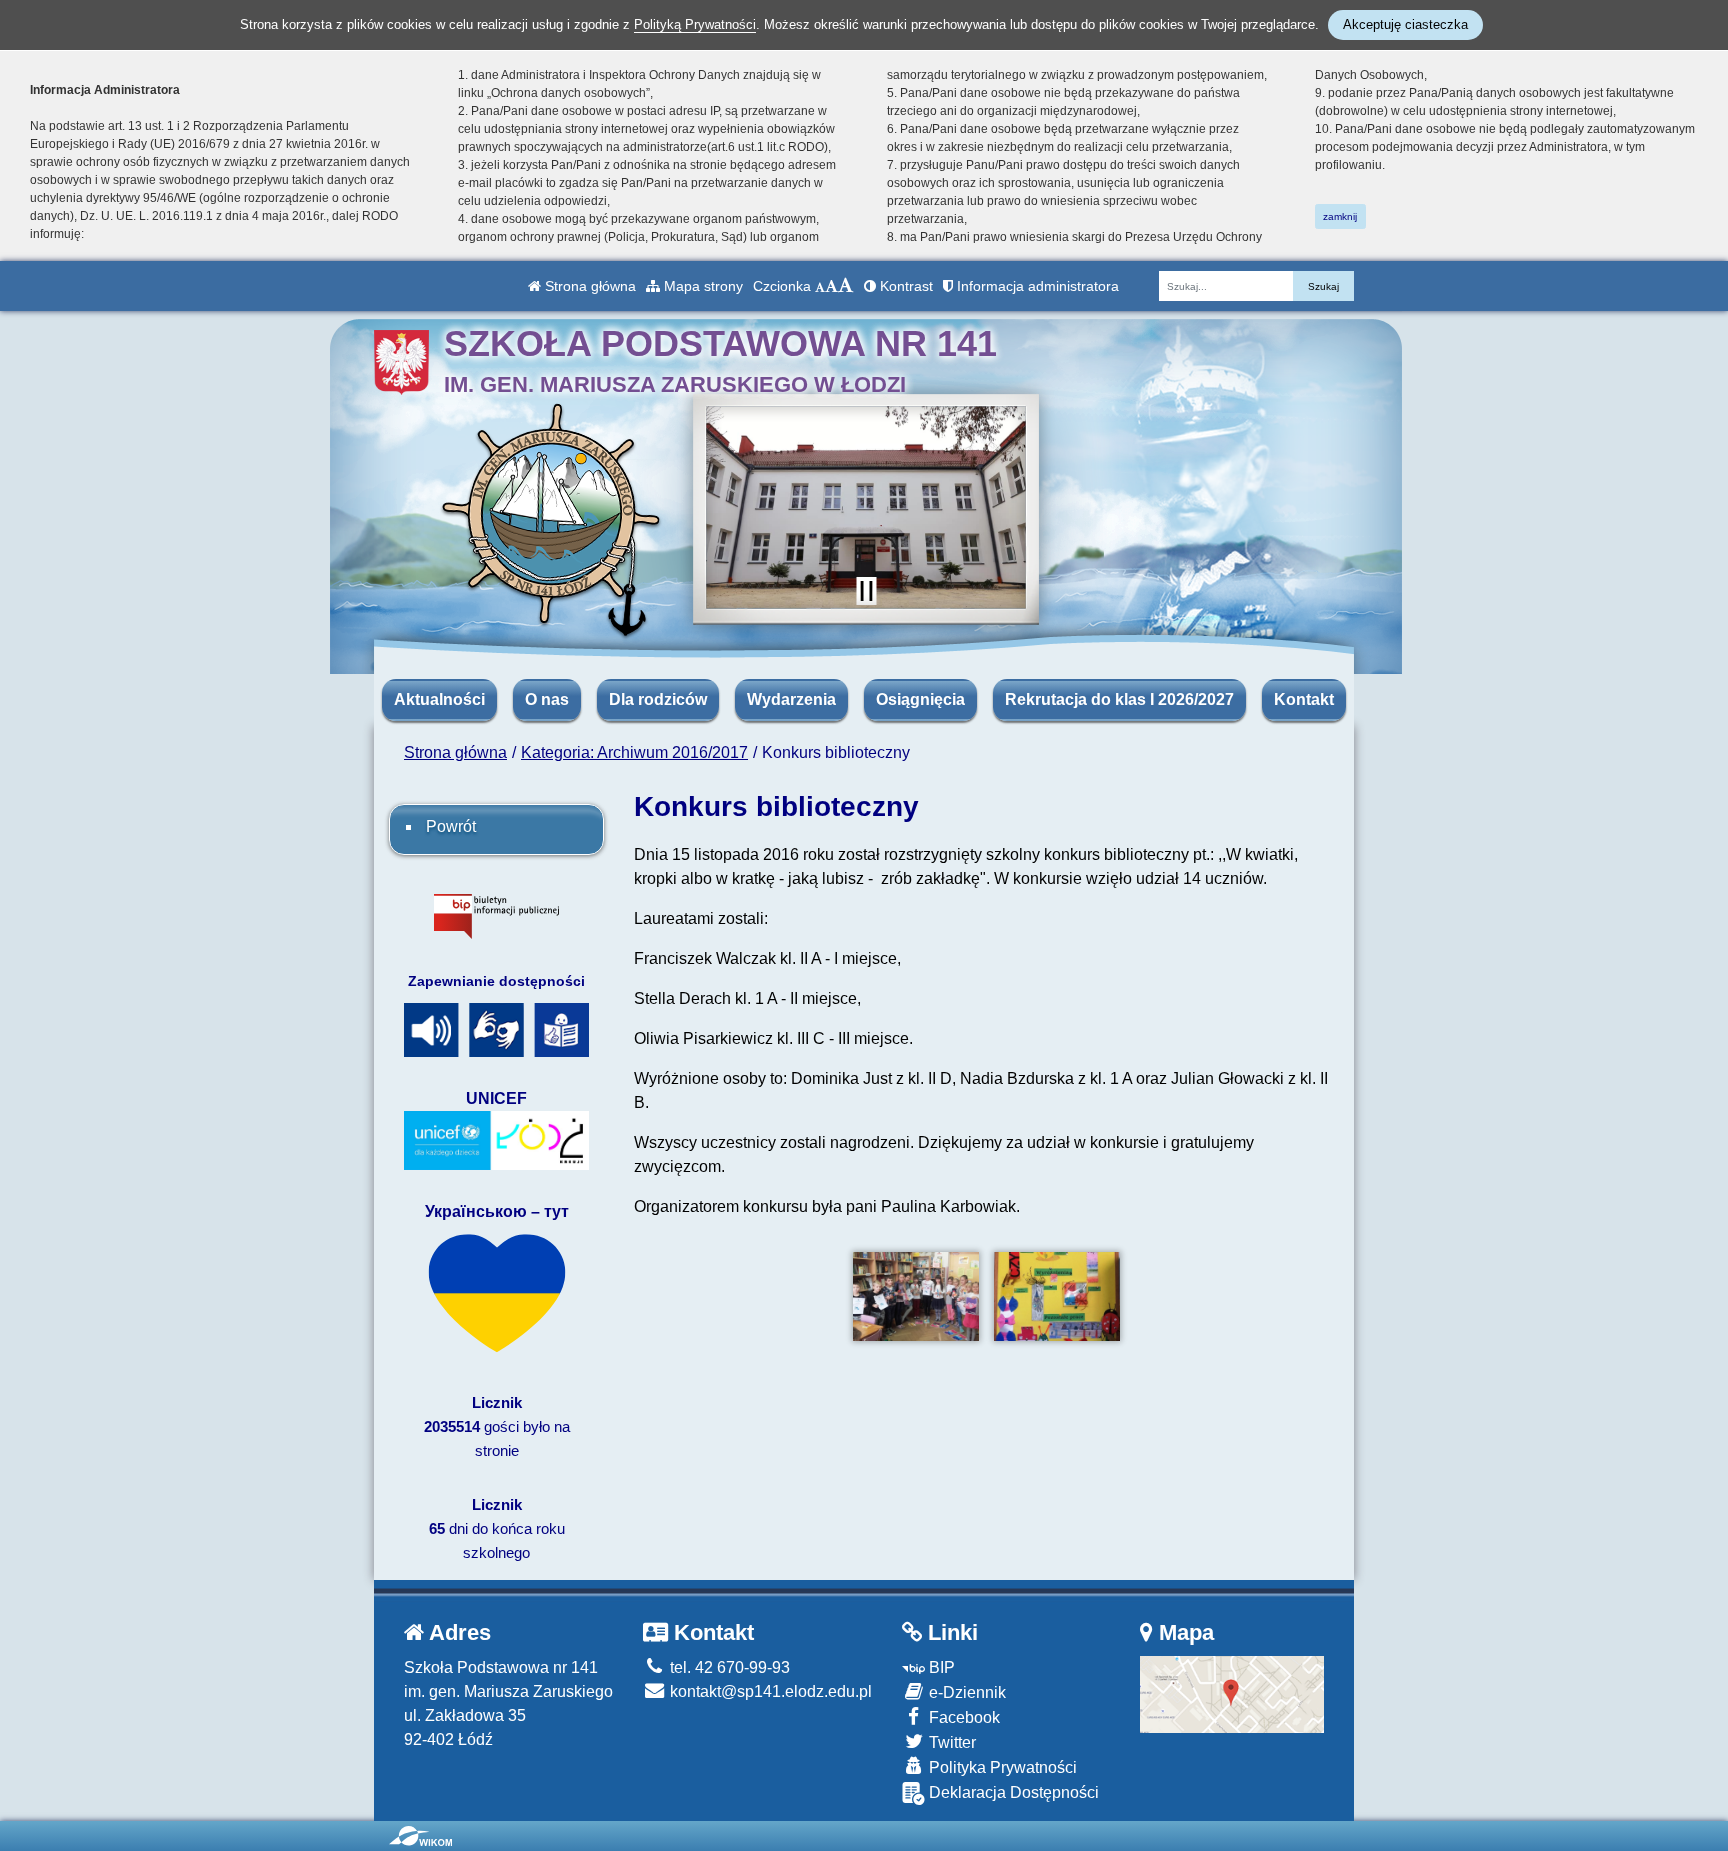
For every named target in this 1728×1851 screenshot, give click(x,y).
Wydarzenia (791, 699)
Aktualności (439, 699)
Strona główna (588, 286)
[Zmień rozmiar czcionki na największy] (846, 286)
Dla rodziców (658, 699)
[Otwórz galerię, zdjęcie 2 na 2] (1057, 1296)
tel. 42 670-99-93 (728, 1667)
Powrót (451, 826)
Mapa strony (701, 286)
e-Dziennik (965, 1692)
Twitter (950, 1742)
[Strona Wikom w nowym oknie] (420, 1836)
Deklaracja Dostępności (1012, 1792)
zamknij (1340, 216)
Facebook (962, 1717)
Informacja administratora (1036, 286)
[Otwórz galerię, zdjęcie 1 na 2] (916, 1296)
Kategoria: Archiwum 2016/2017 (634, 752)
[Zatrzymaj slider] (866, 591)
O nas (547, 699)
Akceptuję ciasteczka (1405, 24)
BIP (940, 1667)
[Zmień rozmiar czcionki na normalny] (820, 286)
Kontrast (904, 286)
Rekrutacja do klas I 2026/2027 (1119, 699)
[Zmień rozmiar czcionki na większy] (831, 286)
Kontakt (1304, 699)
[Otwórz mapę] (1232, 1693)
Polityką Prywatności (695, 24)
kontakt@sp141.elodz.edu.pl (769, 1691)
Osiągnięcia (920, 699)
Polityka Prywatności (1001, 1767)
